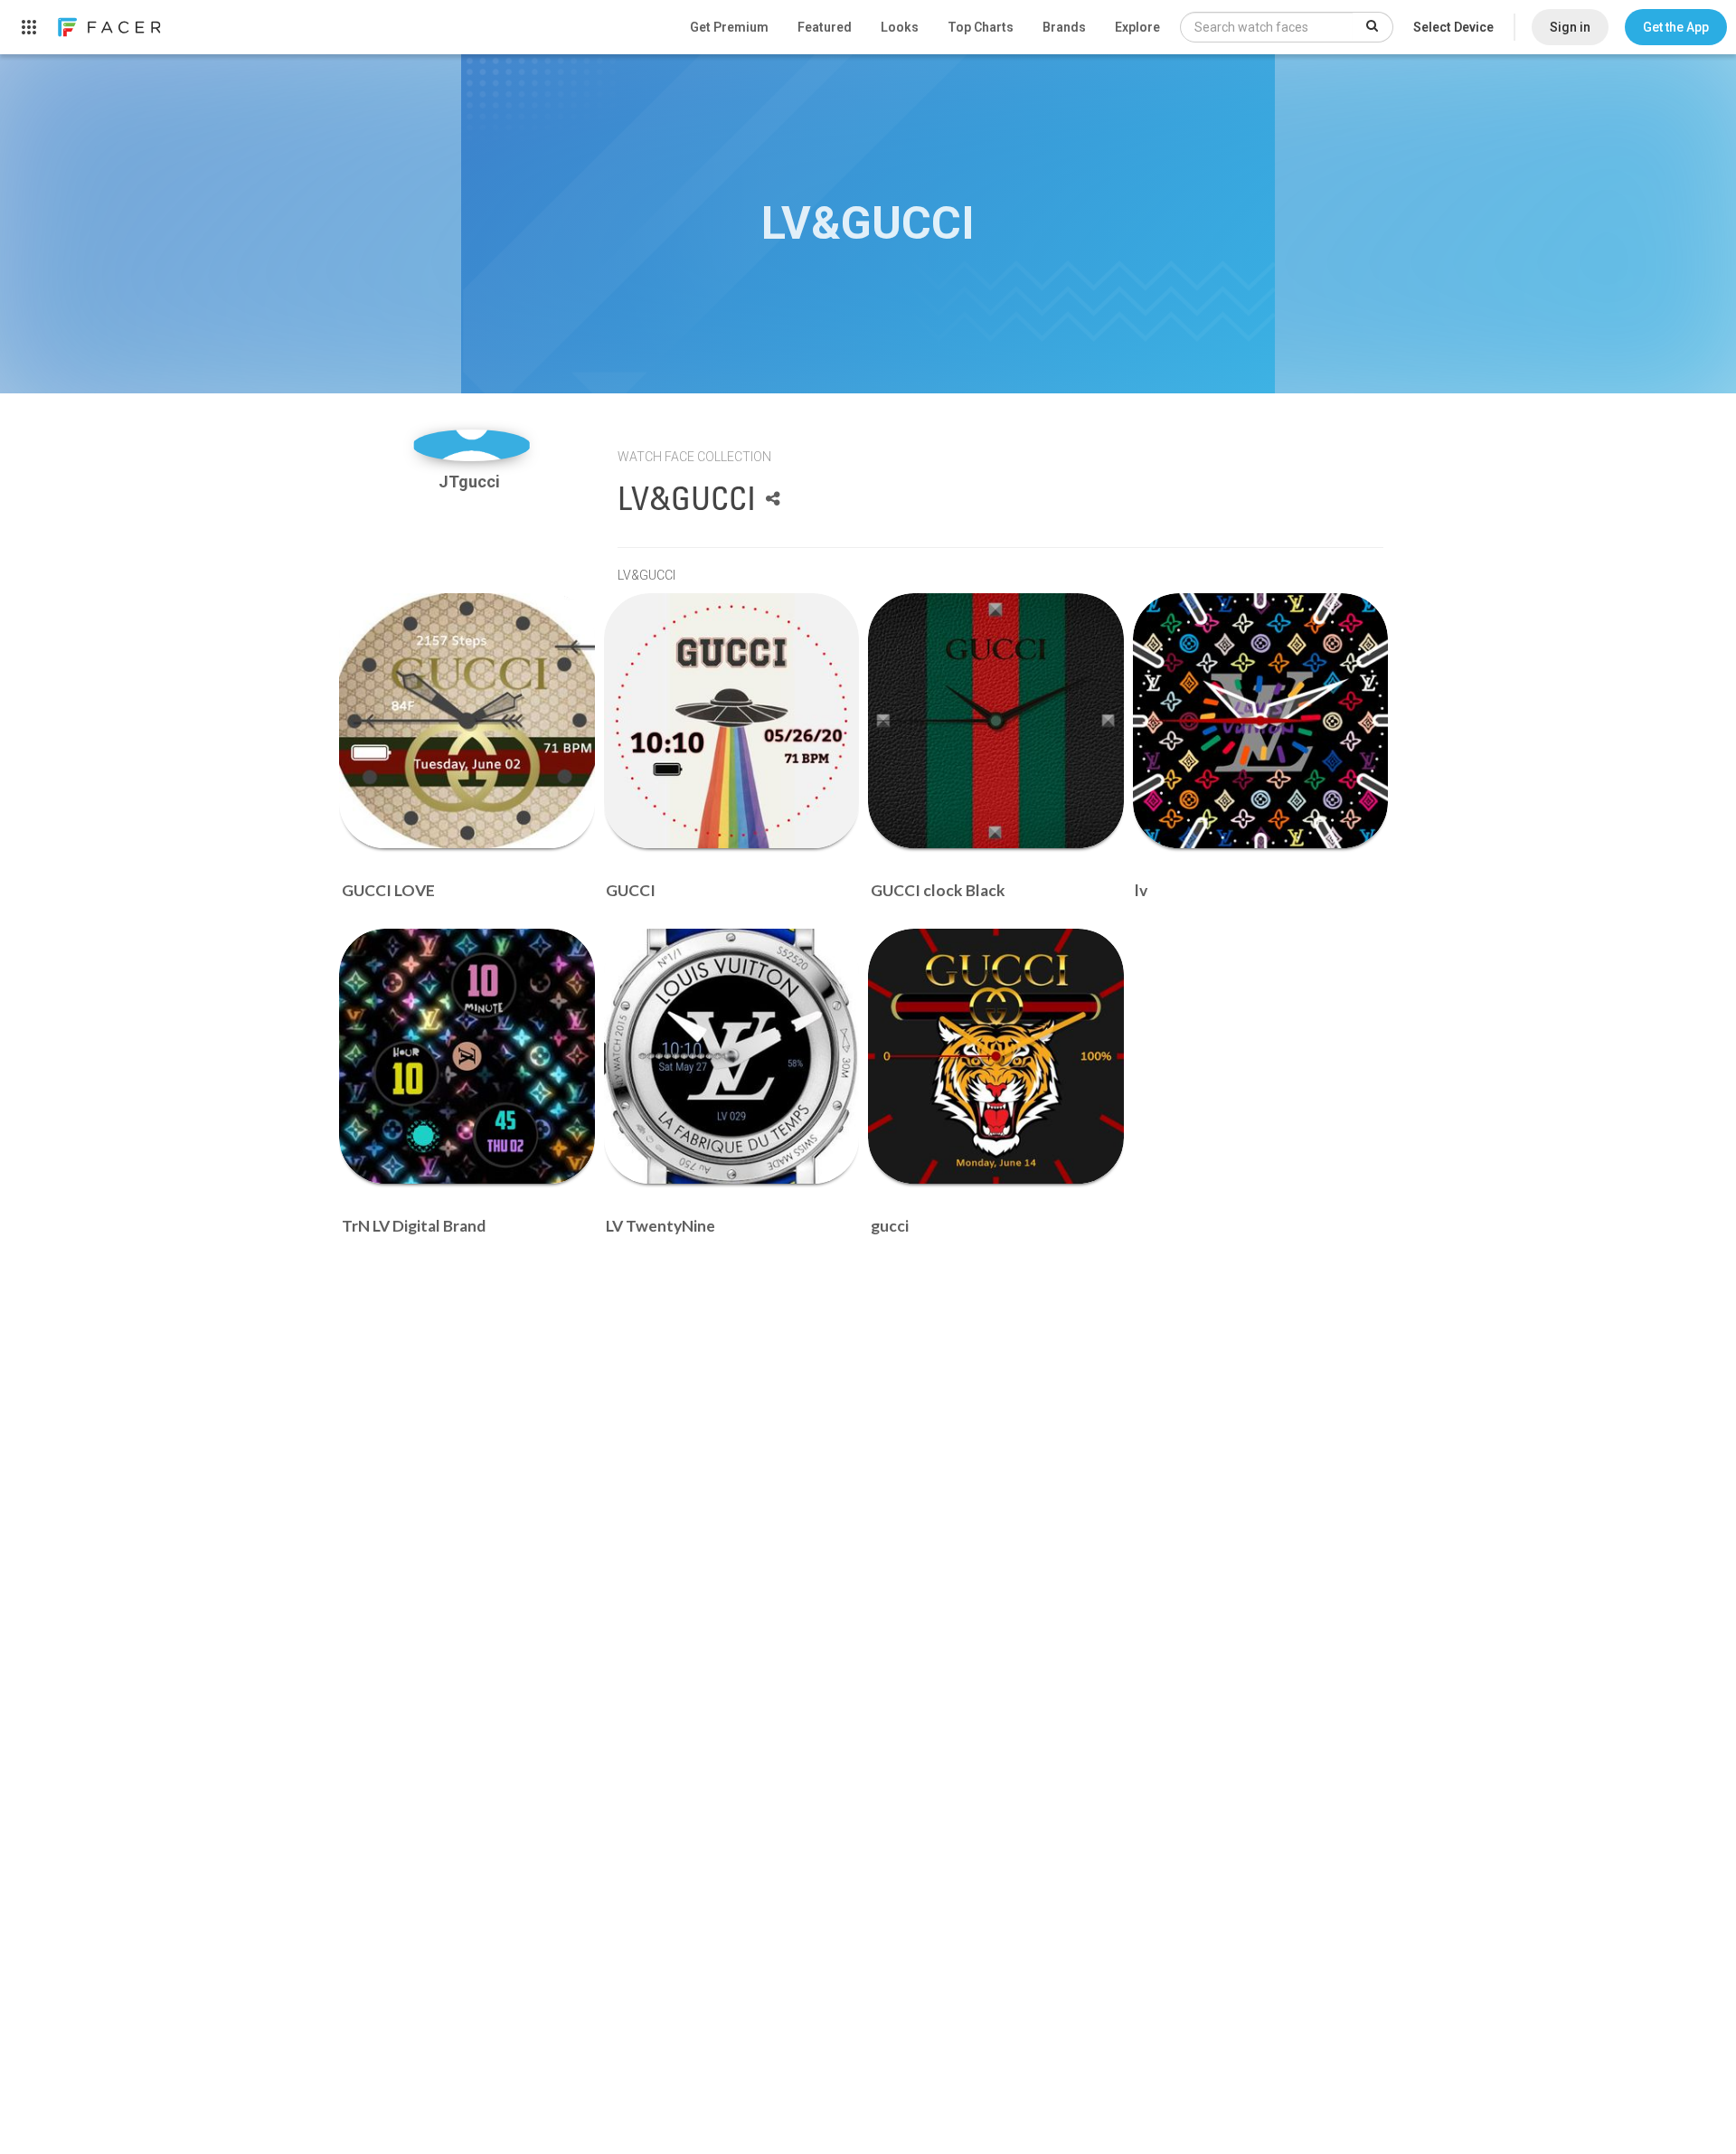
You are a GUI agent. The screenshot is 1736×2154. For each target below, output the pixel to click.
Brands (1064, 27)
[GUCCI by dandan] (732, 721)
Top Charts (981, 27)
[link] (108, 27)
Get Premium (729, 27)
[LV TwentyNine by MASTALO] (732, 1057)
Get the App (1676, 27)
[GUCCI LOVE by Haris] (467, 721)
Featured (825, 27)
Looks (900, 27)
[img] (472, 445)
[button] (1676, 27)
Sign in (1570, 27)
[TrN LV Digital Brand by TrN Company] (467, 1057)
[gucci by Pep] (996, 1057)
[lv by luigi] (1261, 721)
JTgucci (471, 482)
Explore (1137, 27)
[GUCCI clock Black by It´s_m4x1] (996, 721)
